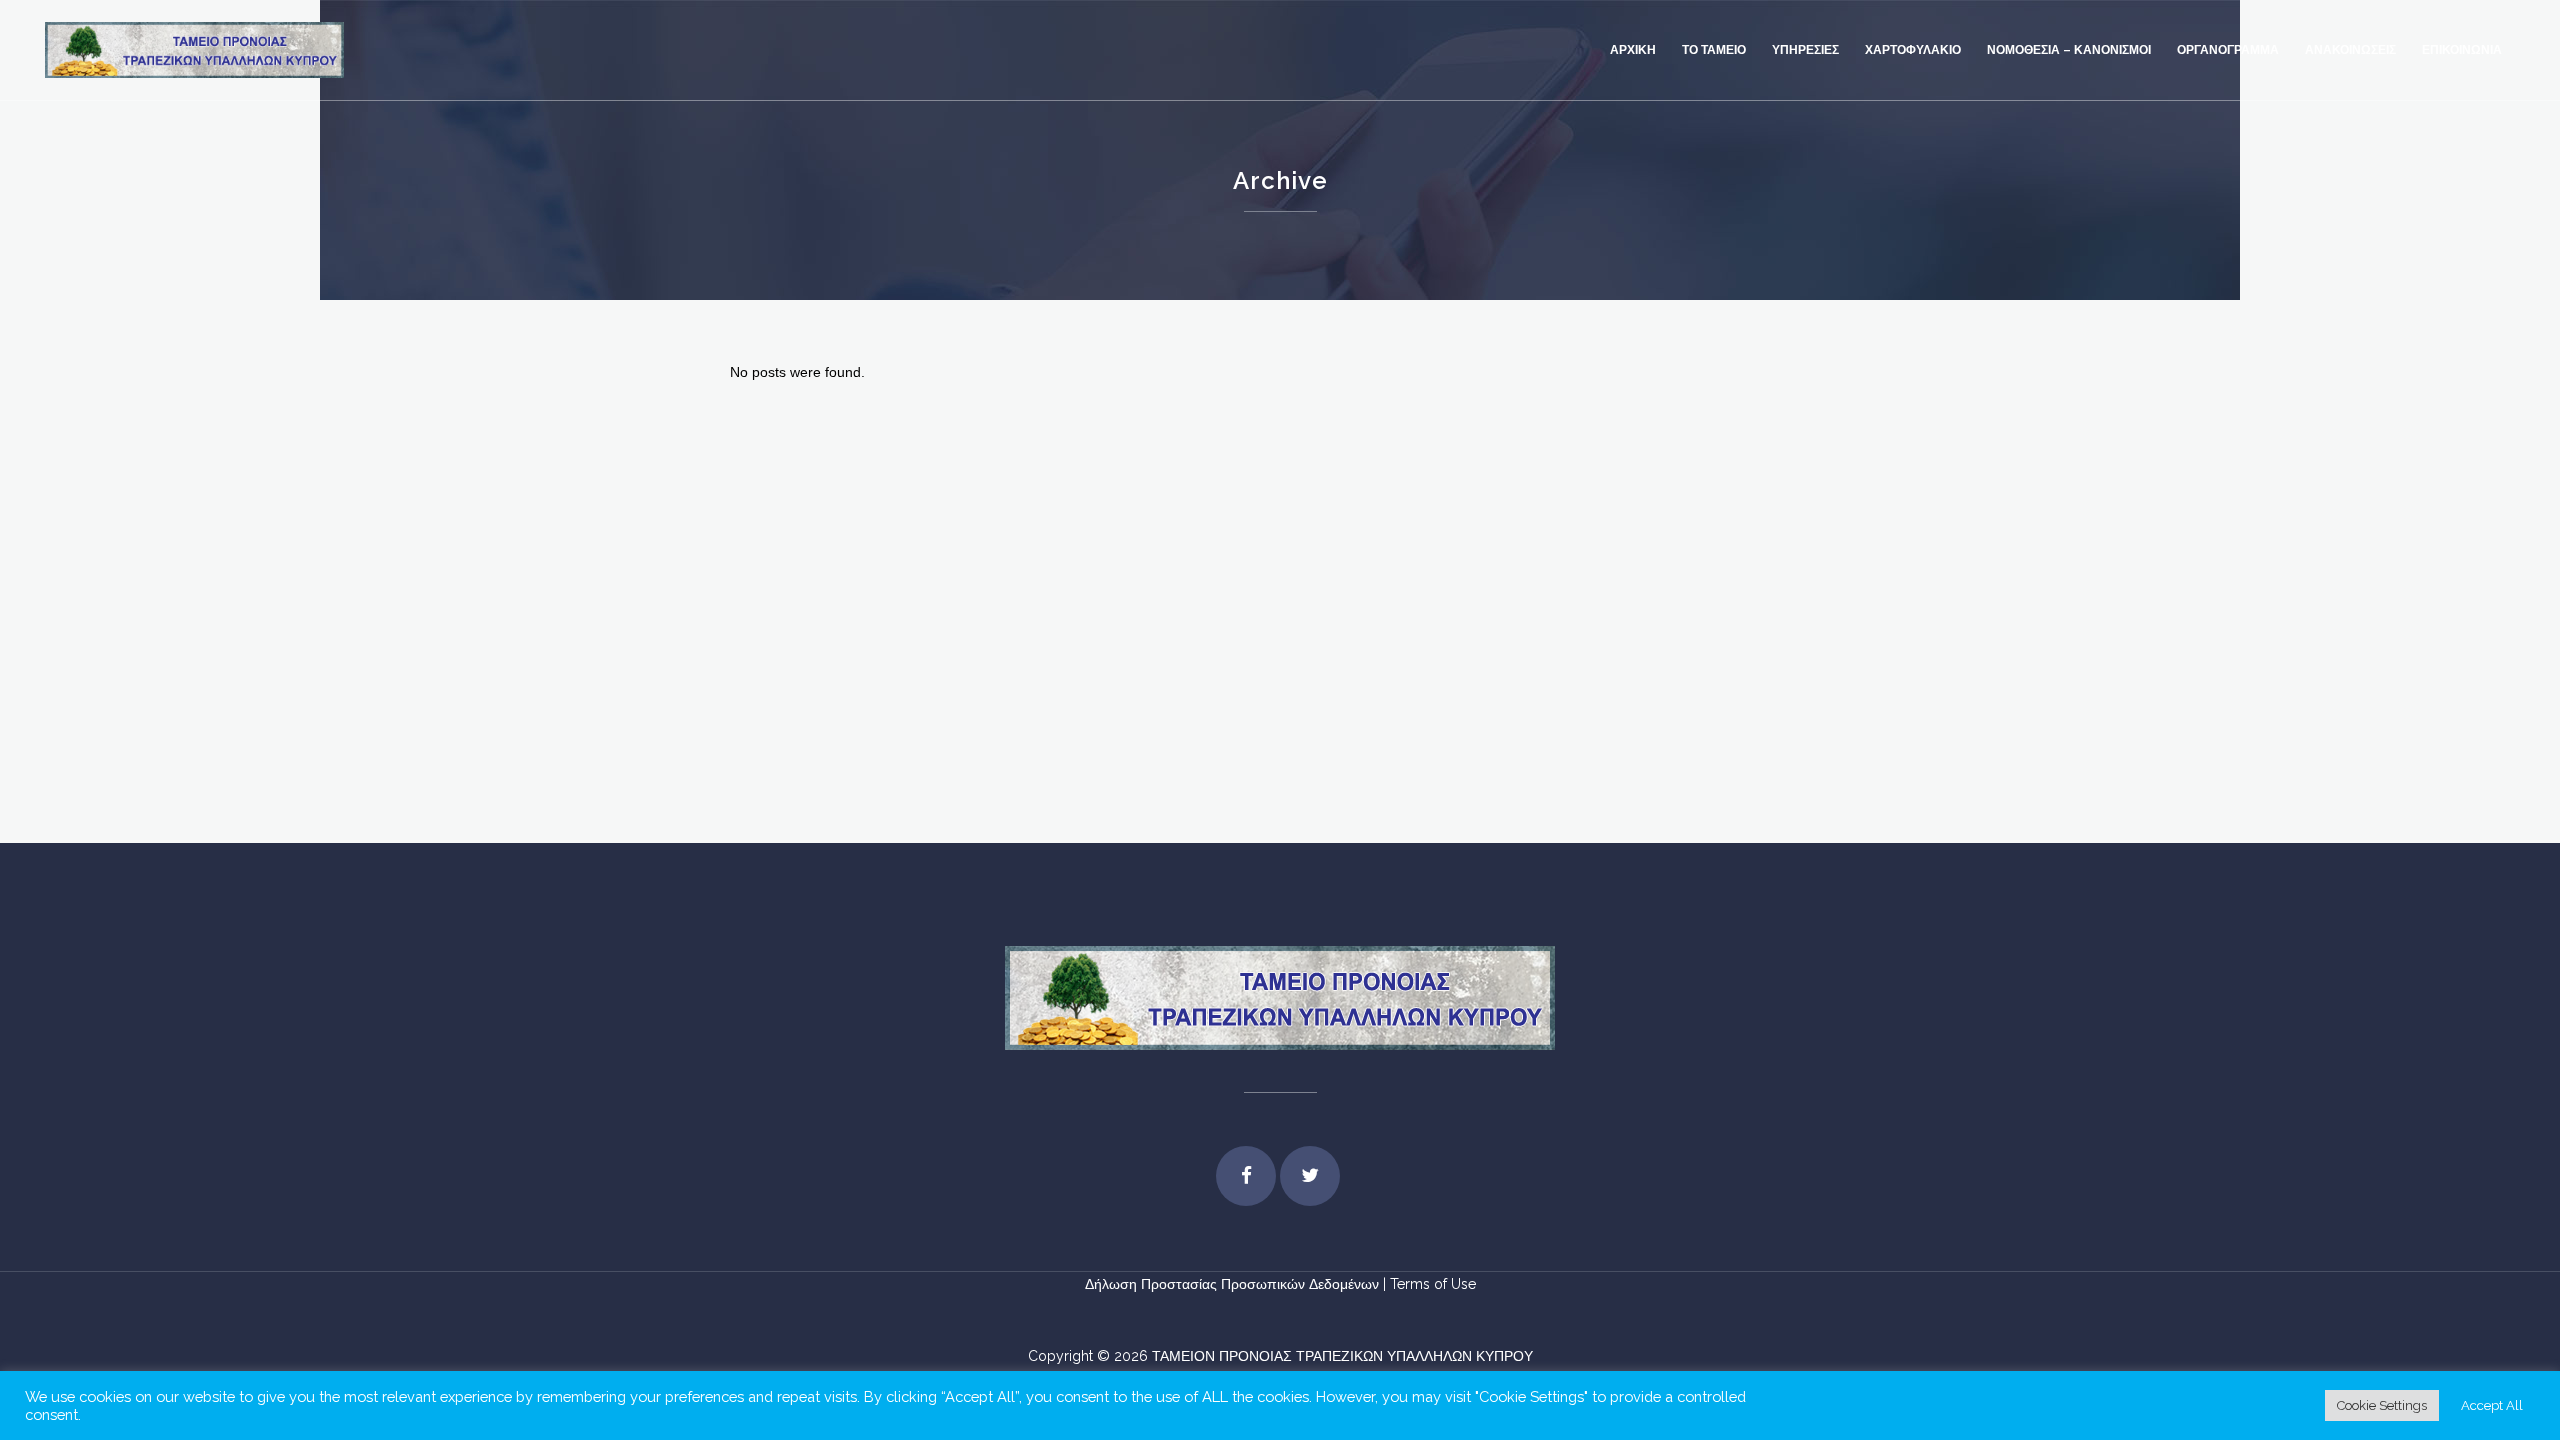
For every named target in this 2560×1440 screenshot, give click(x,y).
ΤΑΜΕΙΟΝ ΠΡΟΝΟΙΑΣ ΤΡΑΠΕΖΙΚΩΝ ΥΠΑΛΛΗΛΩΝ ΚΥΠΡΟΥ (1342, 1356)
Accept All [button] (2492, 1405)
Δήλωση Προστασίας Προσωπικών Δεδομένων (1234, 1284)
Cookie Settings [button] (2382, 1405)
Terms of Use (1433, 1284)
